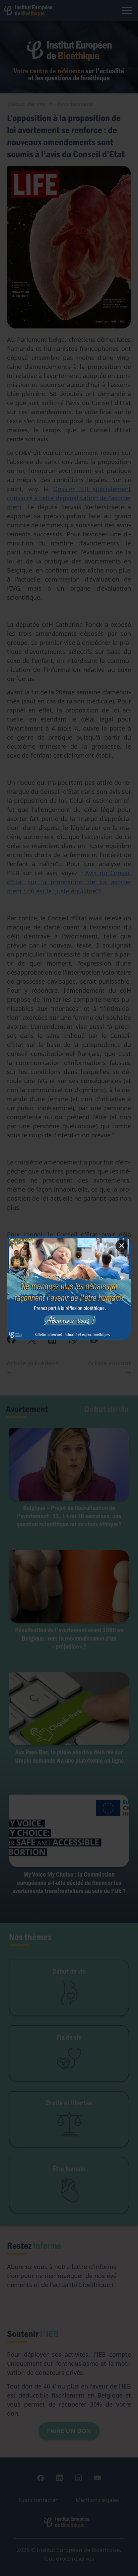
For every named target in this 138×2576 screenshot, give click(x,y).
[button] (69, 1288)
